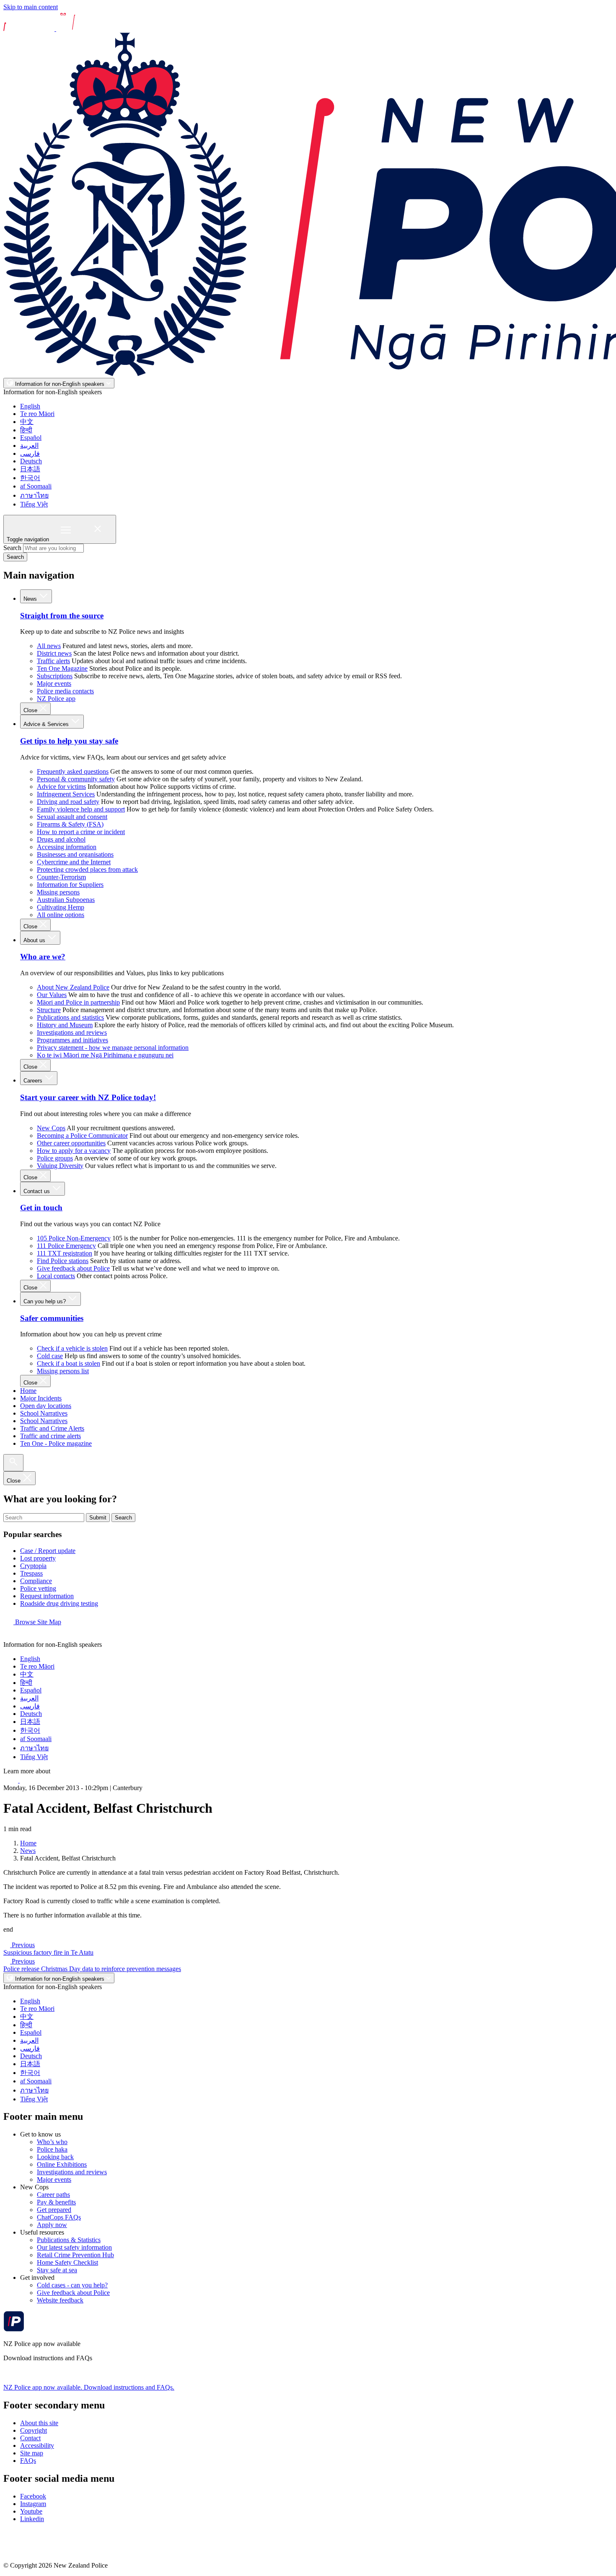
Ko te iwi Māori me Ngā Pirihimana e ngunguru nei (105, 1055)
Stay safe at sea (57, 2270)
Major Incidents (41, 1398)
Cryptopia (33, 1566)
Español (31, 438)
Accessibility (37, 2446)
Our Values (52, 995)
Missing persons (58, 892)
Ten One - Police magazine (56, 1443)
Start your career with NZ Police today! (88, 1097)
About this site (39, 2423)
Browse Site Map (37, 1622)
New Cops (51, 1128)
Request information (47, 1596)
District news (54, 653)
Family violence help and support (81, 809)
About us (35, 940)
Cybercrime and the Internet (74, 862)
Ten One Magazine (62, 668)
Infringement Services (66, 794)
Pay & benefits (56, 2202)
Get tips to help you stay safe (69, 741)
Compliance (36, 1581)
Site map (32, 2453)
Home (28, 1391)
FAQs (28, 2461)
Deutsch (31, 461)
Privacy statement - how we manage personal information (113, 1048)
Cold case (50, 1356)
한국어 (30, 478)
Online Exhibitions (62, 2164)
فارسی (30, 453)
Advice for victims (61, 787)
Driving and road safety (68, 802)
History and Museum (65, 1025)
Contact (30, 2438)
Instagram (33, 2504)
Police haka (52, 2149)
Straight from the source (62, 616)
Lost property (38, 1558)
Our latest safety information (74, 2247)
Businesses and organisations (75, 854)
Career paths (53, 2195)
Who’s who (52, 2142)
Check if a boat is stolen (69, 1363)
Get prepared (54, 2210)
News (31, 599)
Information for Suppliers (70, 885)
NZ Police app (56, 699)
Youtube (31, 2511)
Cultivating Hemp (61, 907)
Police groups (55, 1158)
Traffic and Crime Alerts (52, 1428)
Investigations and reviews (72, 1032)
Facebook (33, 2496)
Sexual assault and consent (72, 817)
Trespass (31, 1573)
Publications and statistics (70, 1017)
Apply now (52, 2225)
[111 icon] (12, 1780)
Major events (54, 683)
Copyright (34, 2430)
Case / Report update (48, 1551)
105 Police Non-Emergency (74, 1238)
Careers (34, 1081)
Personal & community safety (76, 779)
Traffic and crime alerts (50, 1436)
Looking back (55, 2157)
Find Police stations (63, 1261)
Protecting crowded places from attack (87, 869)
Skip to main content (31, 7)
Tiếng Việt (34, 504)
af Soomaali (36, 486)
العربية (29, 446)
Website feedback (60, 2300)
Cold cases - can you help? (72, 2285)
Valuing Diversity (60, 1166)
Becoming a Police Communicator (82, 1136)
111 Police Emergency (66, 1246)
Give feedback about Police (73, 1268)
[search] (13, 1463)
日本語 (30, 469)
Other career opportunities (71, 1143)
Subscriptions (55, 676)
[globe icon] (10, 1637)
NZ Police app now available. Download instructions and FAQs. (89, 2387)
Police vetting (38, 1588)
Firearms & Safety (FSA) (70, 824)
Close (31, 710)
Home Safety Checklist (67, 2262)
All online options (61, 915)
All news (49, 646)
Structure (49, 1010)
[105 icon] (29, 1780)
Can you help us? (45, 1301)
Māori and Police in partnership (78, 1002)
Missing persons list (63, 1371)
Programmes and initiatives (72, 1040)
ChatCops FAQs (59, 2217)
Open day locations (46, 1406)
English (30, 406)
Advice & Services (47, 724)
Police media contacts (65, 691)
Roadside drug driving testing (59, 1603)
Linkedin (32, 2519)
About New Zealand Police (73, 987)
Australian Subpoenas (66, 900)
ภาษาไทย (34, 495)
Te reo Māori (37, 414)
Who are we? (43, 957)
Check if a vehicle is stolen (72, 1348)
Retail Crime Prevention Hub (75, 2255)
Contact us (38, 1191)
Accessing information (67, 847)
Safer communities (52, 1318)
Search (12, 548)
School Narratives (44, 1413)
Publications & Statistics (69, 2240)
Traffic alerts (53, 661)
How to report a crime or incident (81, 832)
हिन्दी (26, 430)
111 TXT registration (65, 1253)
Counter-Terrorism (61, 877)
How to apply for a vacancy (74, 1151)
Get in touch (41, 1208)
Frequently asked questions (73, 771)
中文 (27, 422)
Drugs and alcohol (61, 839)
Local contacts (56, 1276)
